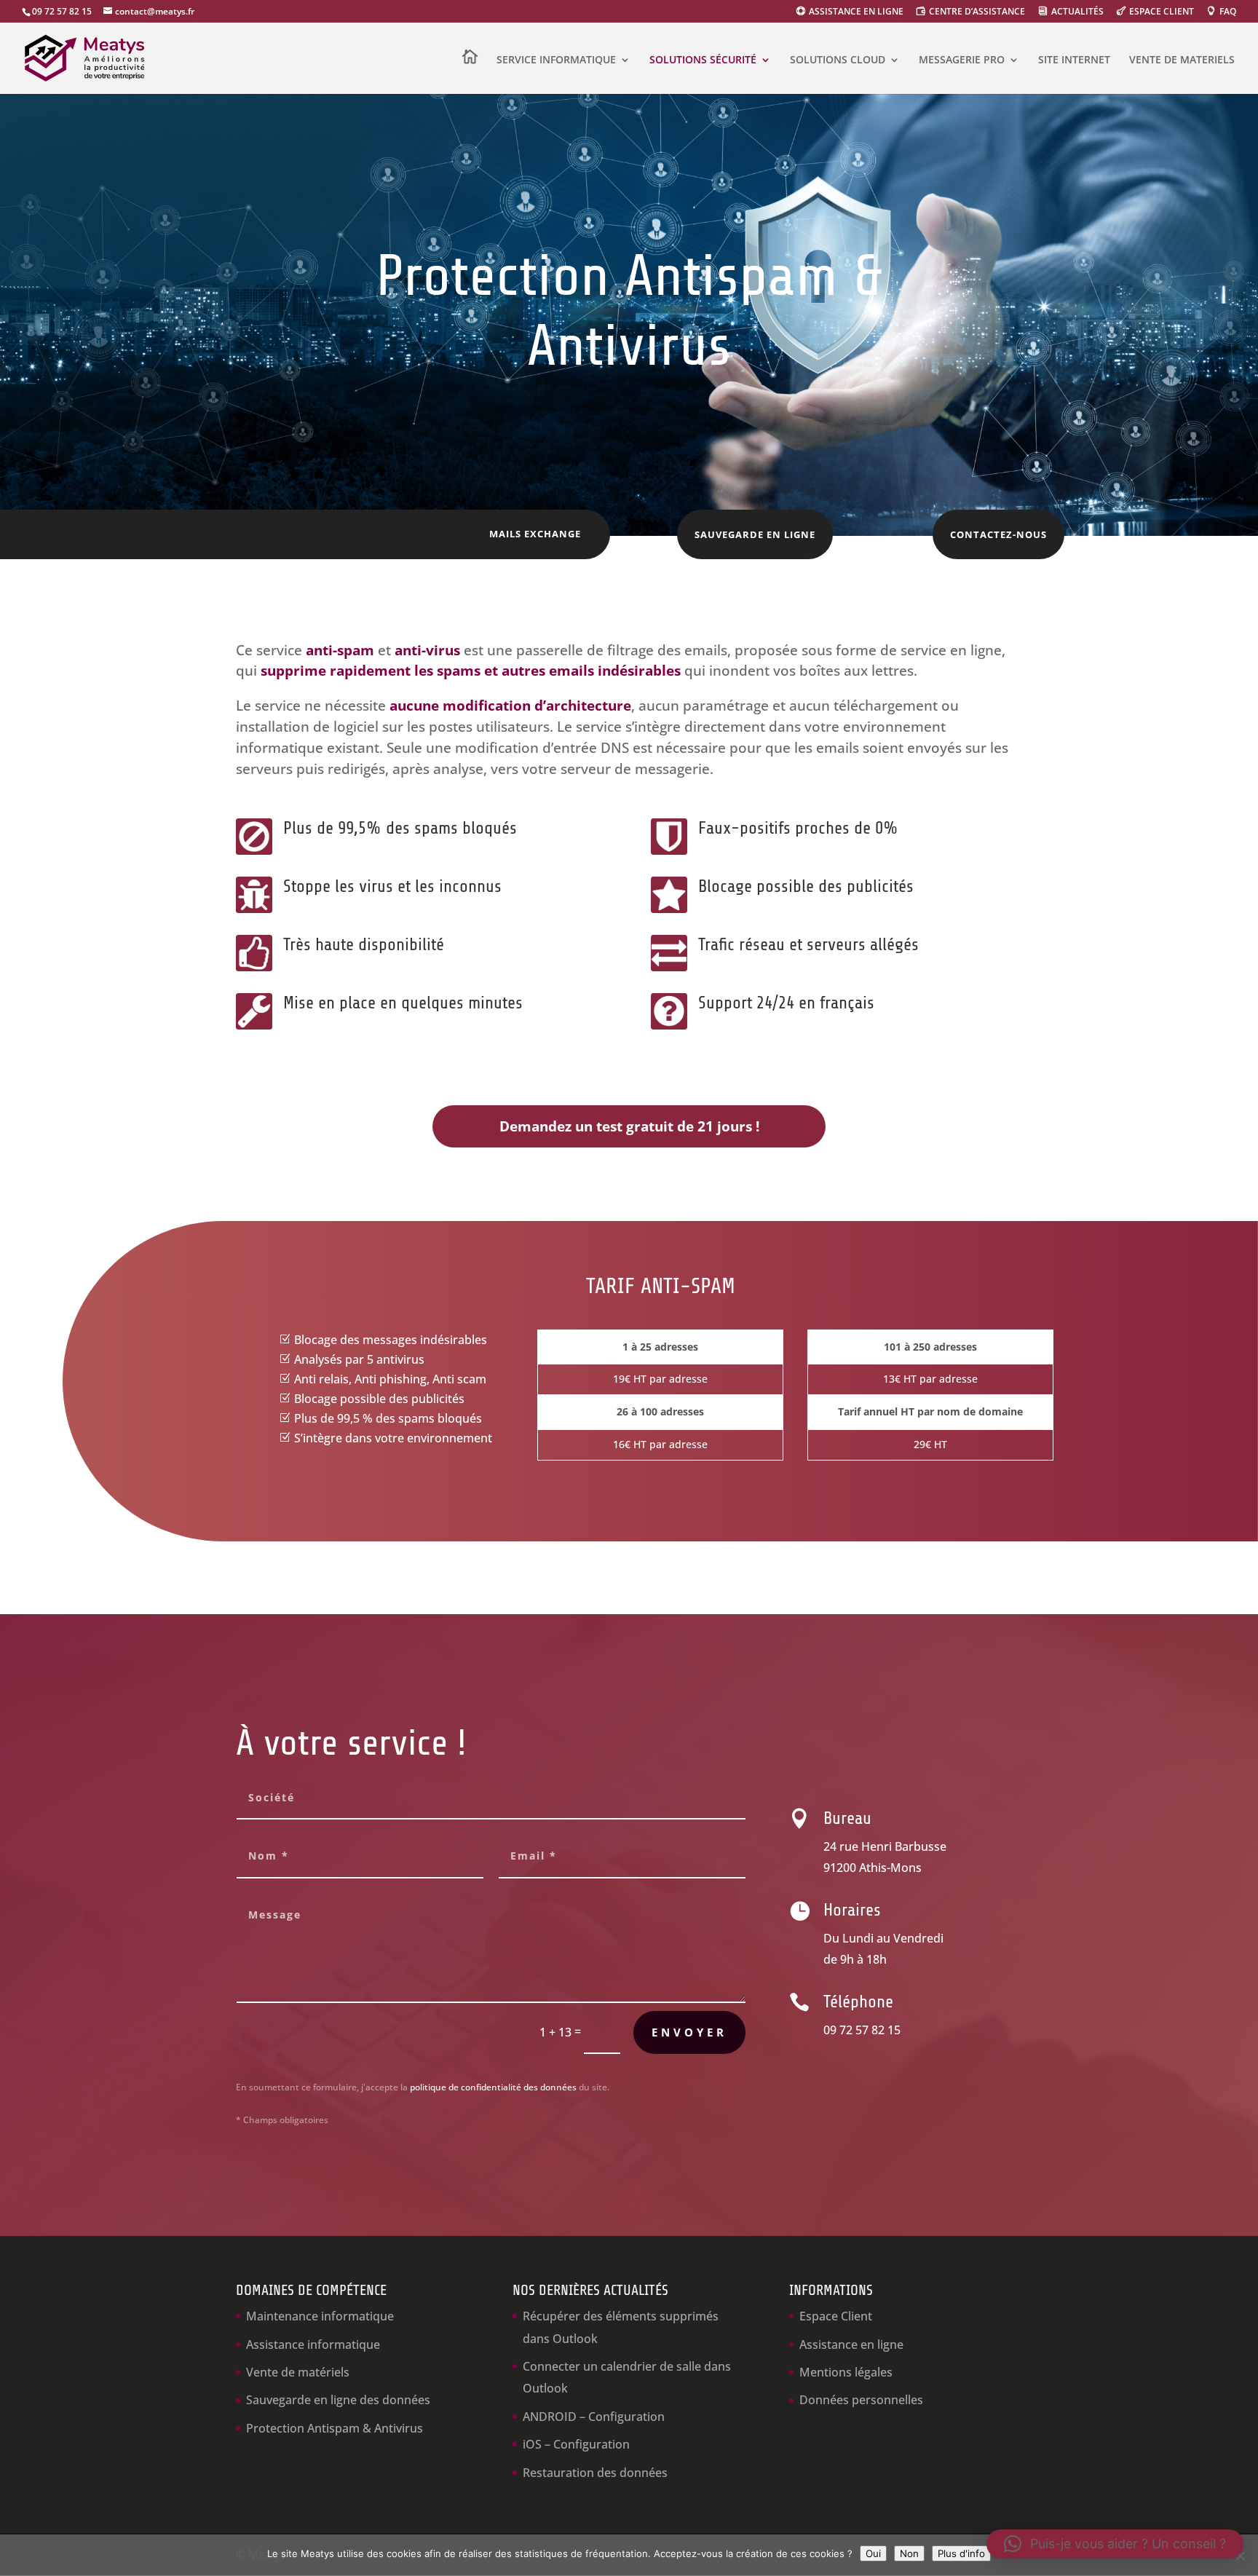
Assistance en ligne (851, 2344)
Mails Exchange (535, 534)
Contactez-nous (998, 534)
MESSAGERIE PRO (962, 60)
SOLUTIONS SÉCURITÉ (703, 60)
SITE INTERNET (1074, 60)
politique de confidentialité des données (493, 2087)
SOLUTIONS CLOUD (838, 60)
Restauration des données (595, 2473)
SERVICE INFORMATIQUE (556, 60)
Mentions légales (846, 2372)
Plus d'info (961, 2553)
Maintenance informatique (320, 2316)
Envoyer (689, 2032)
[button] (1115, 2544)
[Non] (1240, 2556)
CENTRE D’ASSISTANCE (977, 12)
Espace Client (836, 2316)
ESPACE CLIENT (1162, 12)
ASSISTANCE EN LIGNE (856, 12)
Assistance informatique (313, 2344)
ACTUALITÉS (1077, 12)
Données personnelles (861, 2400)
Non (909, 2553)
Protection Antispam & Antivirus (335, 2428)
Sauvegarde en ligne (755, 534)
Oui (873, 2553)
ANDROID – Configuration (594, 2417)
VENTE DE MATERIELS (1182, 60)
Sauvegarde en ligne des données (338, 2400)
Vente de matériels (298, 2372)
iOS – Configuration (576, 2444)
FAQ (1228, 12)
